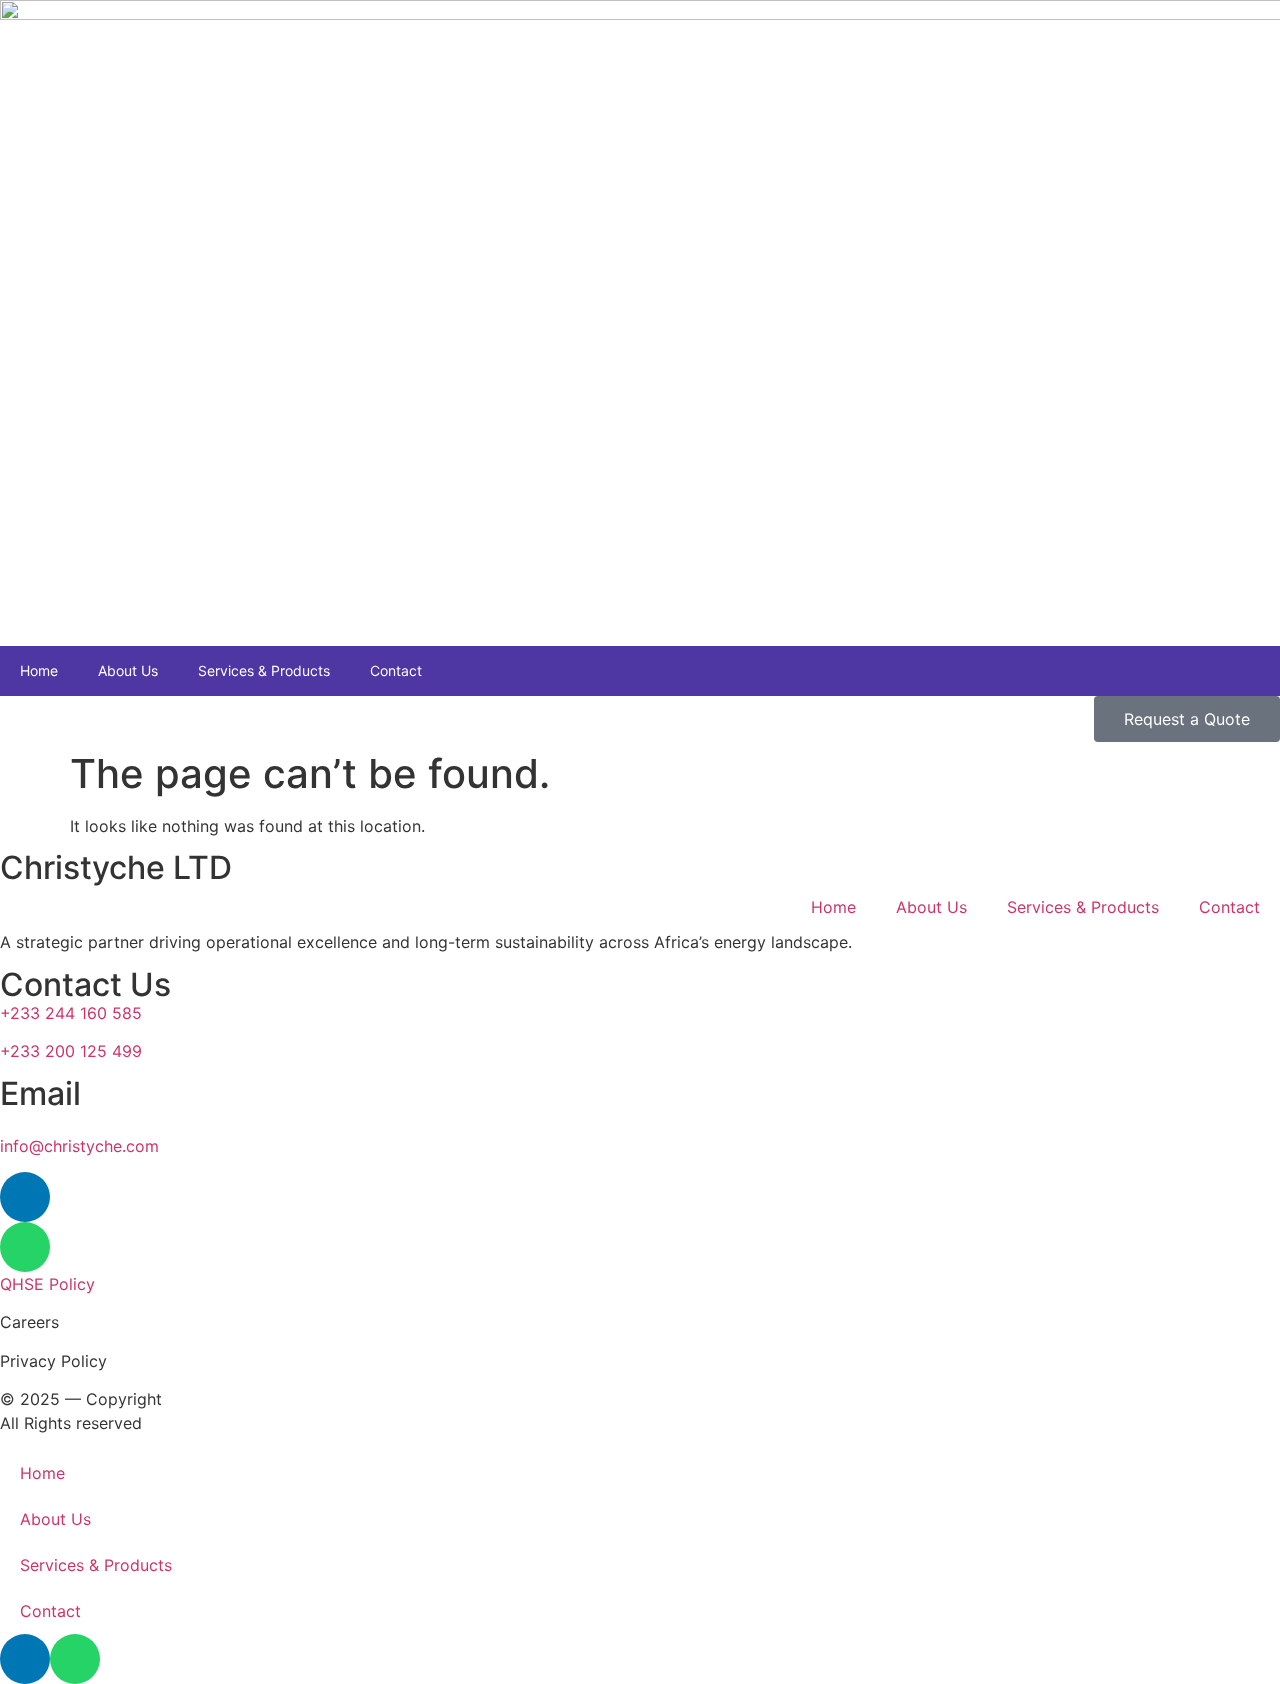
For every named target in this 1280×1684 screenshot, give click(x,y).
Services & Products (264, 670)
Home (39, 670)
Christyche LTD (120, 867)
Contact (396, 670)
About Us (128, 670)
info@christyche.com (79, 1146)
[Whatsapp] (25, 1247)
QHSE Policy (47, 1284)
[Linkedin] (25, 1197)
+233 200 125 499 (71, 1051)
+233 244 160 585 (71, 1013)
